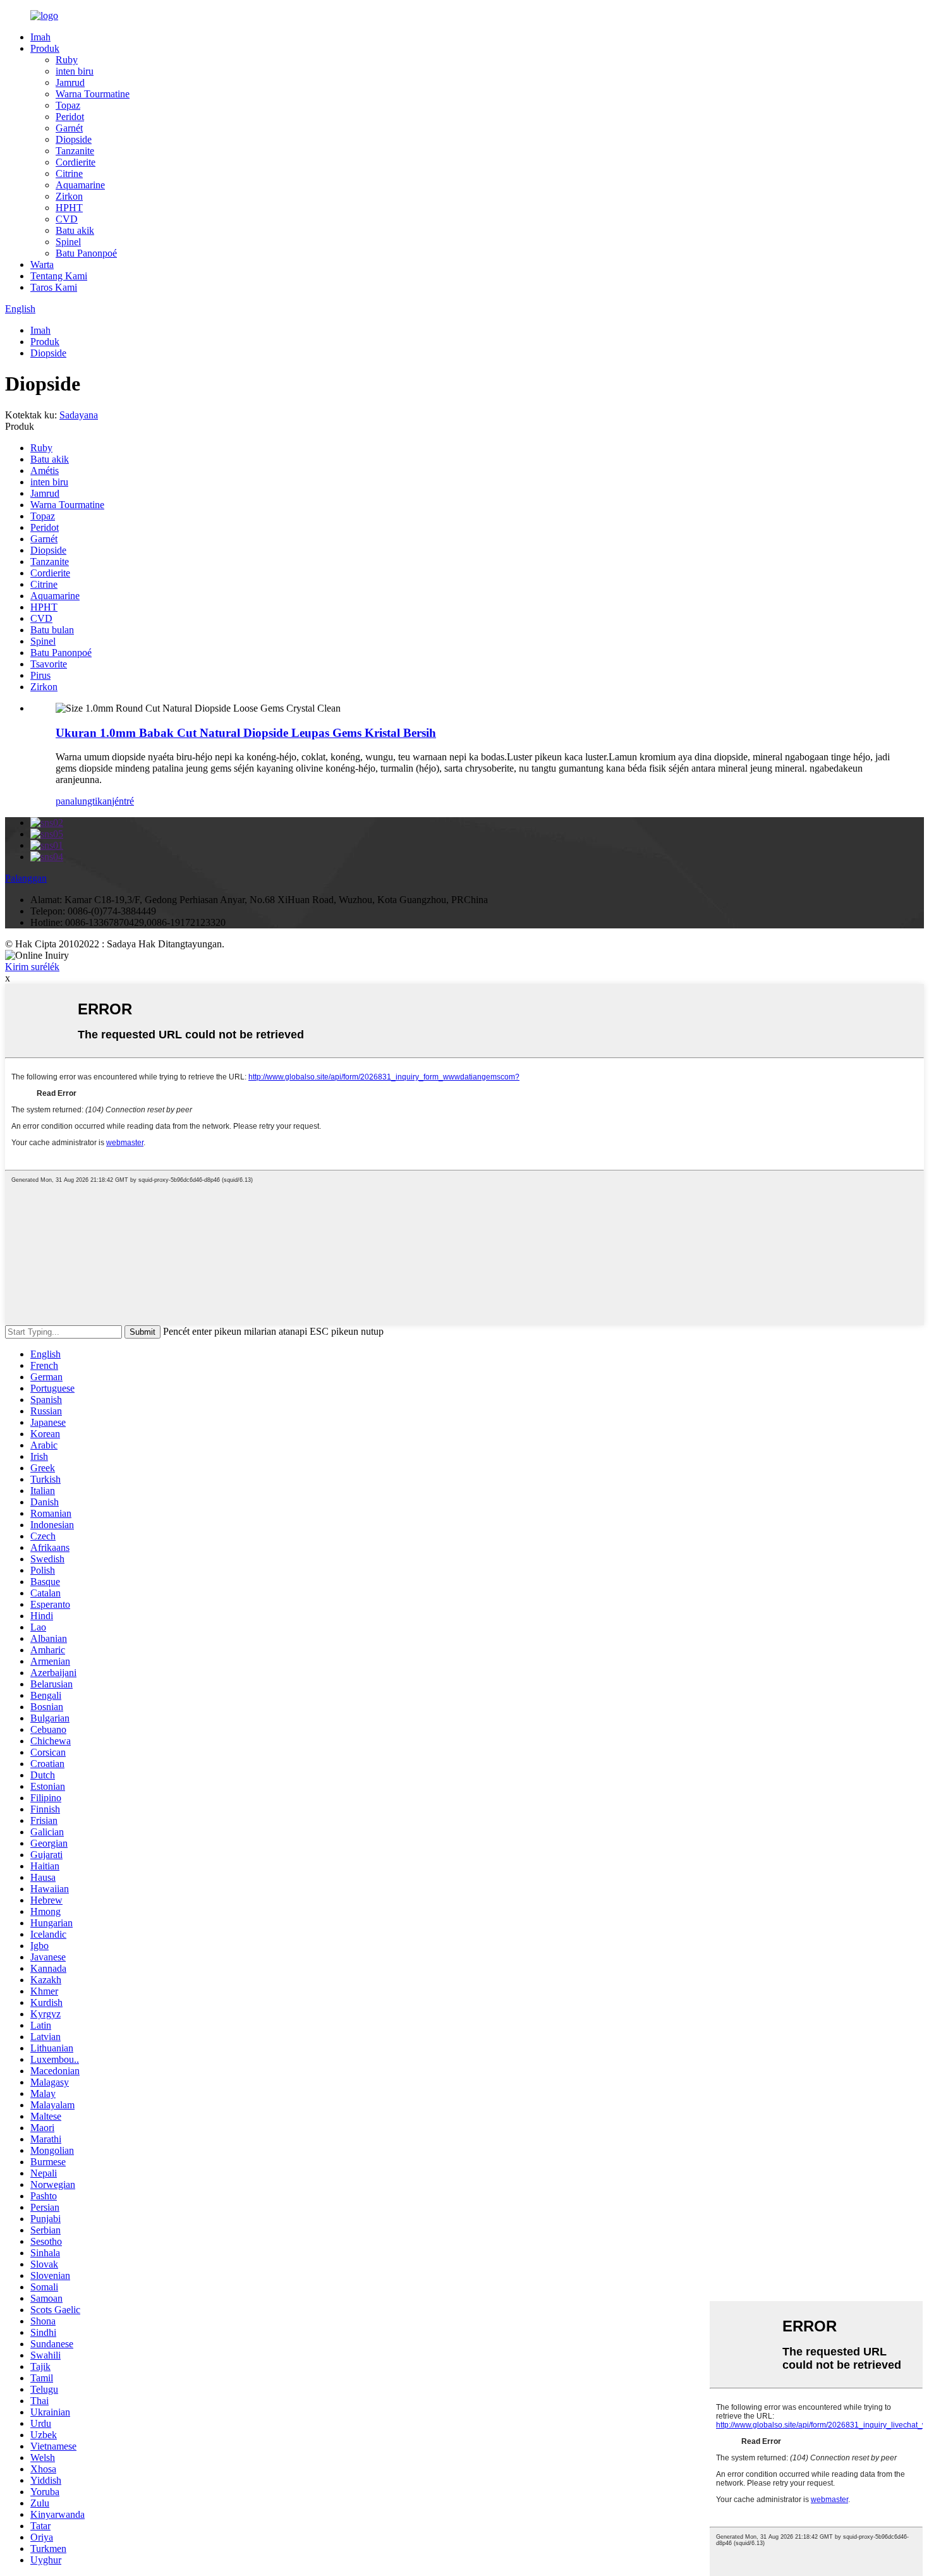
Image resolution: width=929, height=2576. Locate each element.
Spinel (68, 242)
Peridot (70, 117)
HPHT (69, 208)
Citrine (69, 173)
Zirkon (69, 196)
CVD (67, 219)
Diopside (74, 139)
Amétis (45, 471)
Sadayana (79, 415)
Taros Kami (54, 287)
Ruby (67, 60)
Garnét (69, 128)
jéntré (123, 801)
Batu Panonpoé (86, 253)
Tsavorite (49, 664)
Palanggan (26, 878)
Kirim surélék (32, 967)
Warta (42, 264)
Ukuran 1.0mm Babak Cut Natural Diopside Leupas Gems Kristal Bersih (246, 733)
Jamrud (70, 82)
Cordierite (76, 162)
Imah (40, 37)
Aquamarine (80, 185)
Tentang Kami (59, 276)
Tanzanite (75, 151)
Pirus (40, 675)
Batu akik (75, 230)
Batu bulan (52, 630)
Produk (45, 48)
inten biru (75, 71)
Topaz (68, 105)
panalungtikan (84, 801)
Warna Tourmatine (93, 94)
